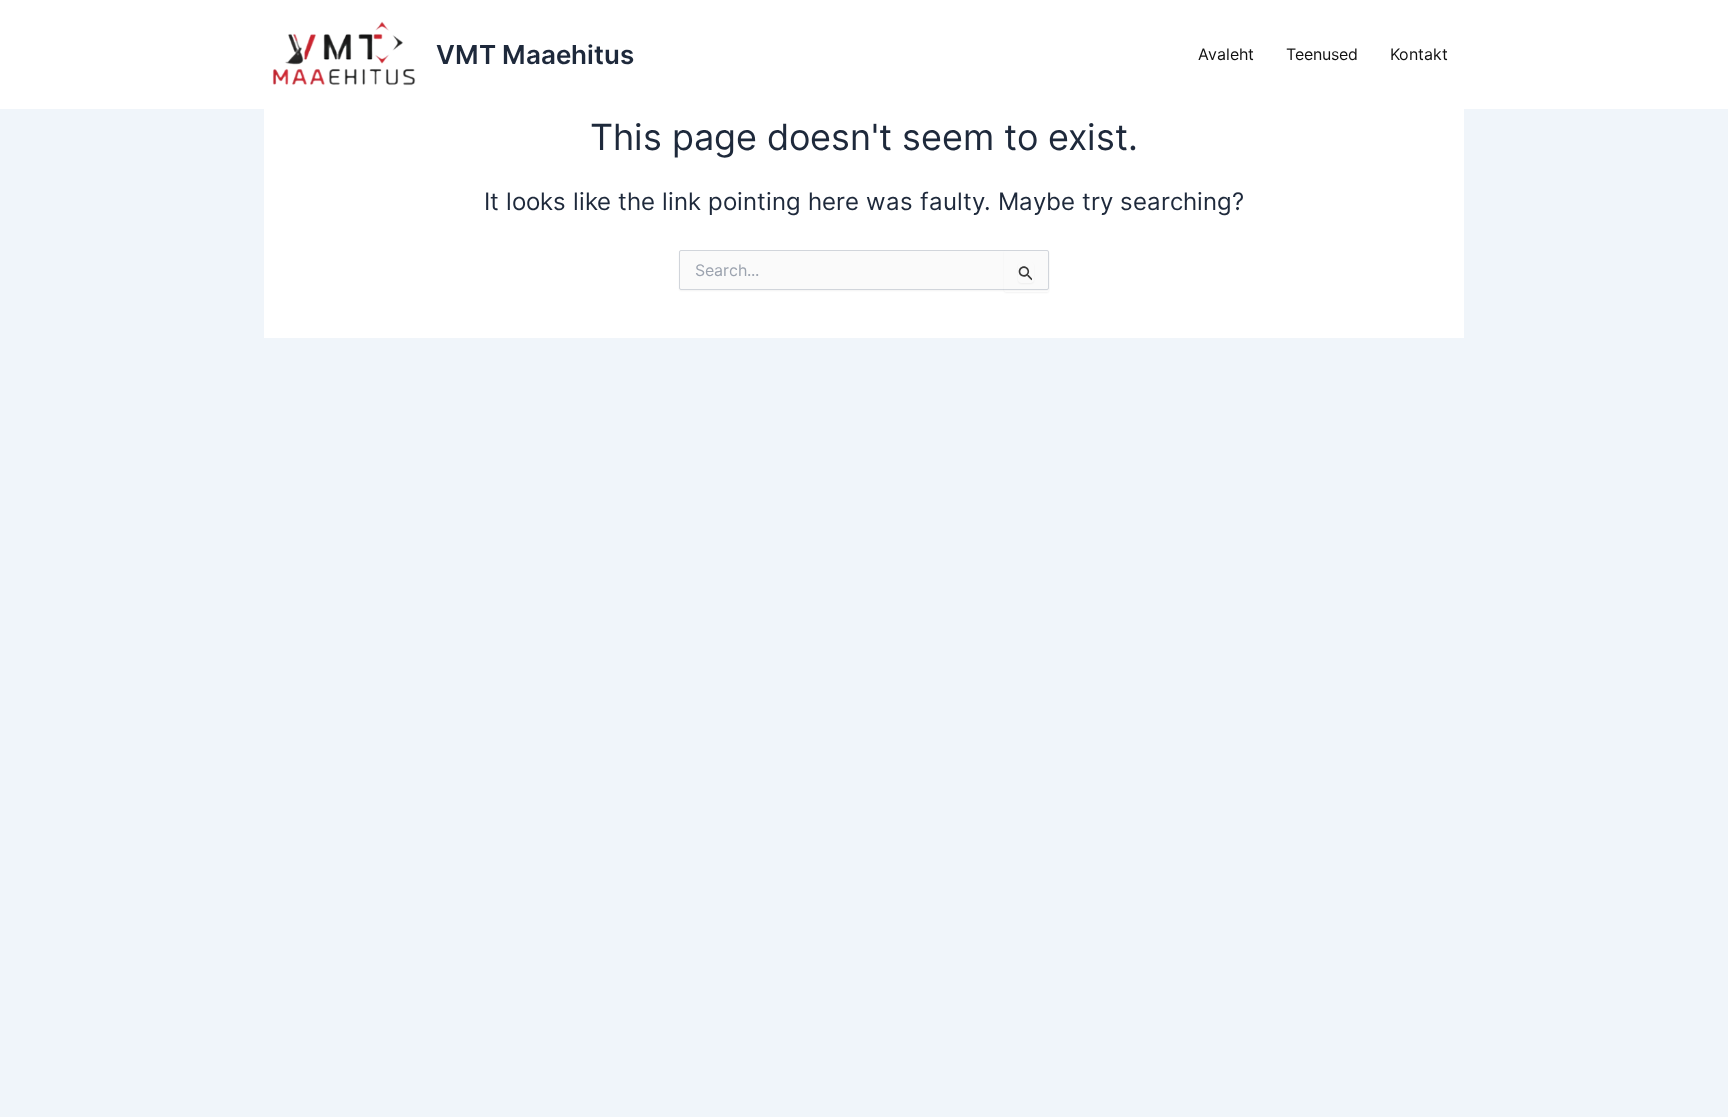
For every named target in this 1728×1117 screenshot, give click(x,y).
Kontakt (1419, 54)
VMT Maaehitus (535, 54)
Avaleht (1226, 54)
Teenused (1322, 54)
